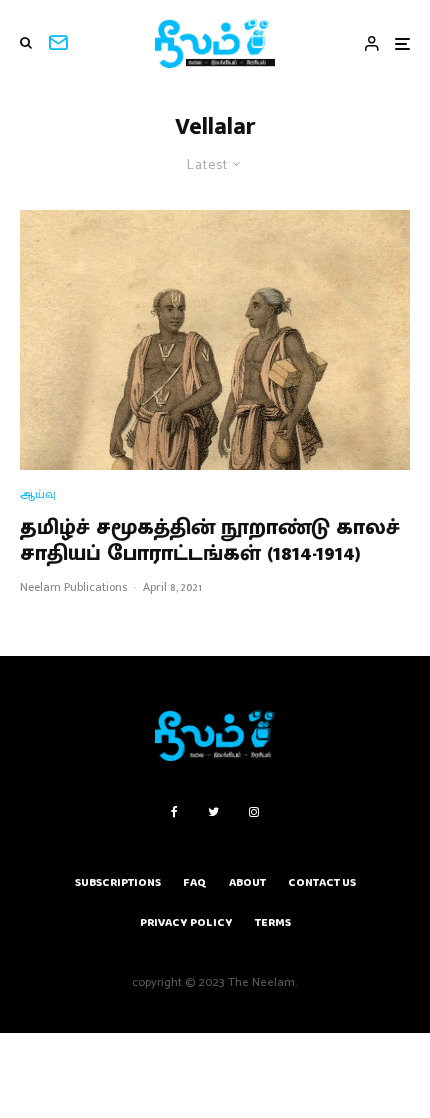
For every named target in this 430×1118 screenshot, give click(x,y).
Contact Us (322, 882)
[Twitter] (213, 812)
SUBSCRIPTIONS (118, 882)
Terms (273, 922)
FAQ (195, 882)
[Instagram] (254, 812)
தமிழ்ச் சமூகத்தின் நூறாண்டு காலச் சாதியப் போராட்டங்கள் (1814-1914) (210, 541)
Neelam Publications (73, 587)
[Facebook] (174, 812)
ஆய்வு (38, 494)
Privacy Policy (186, 922)
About (247, 882)
